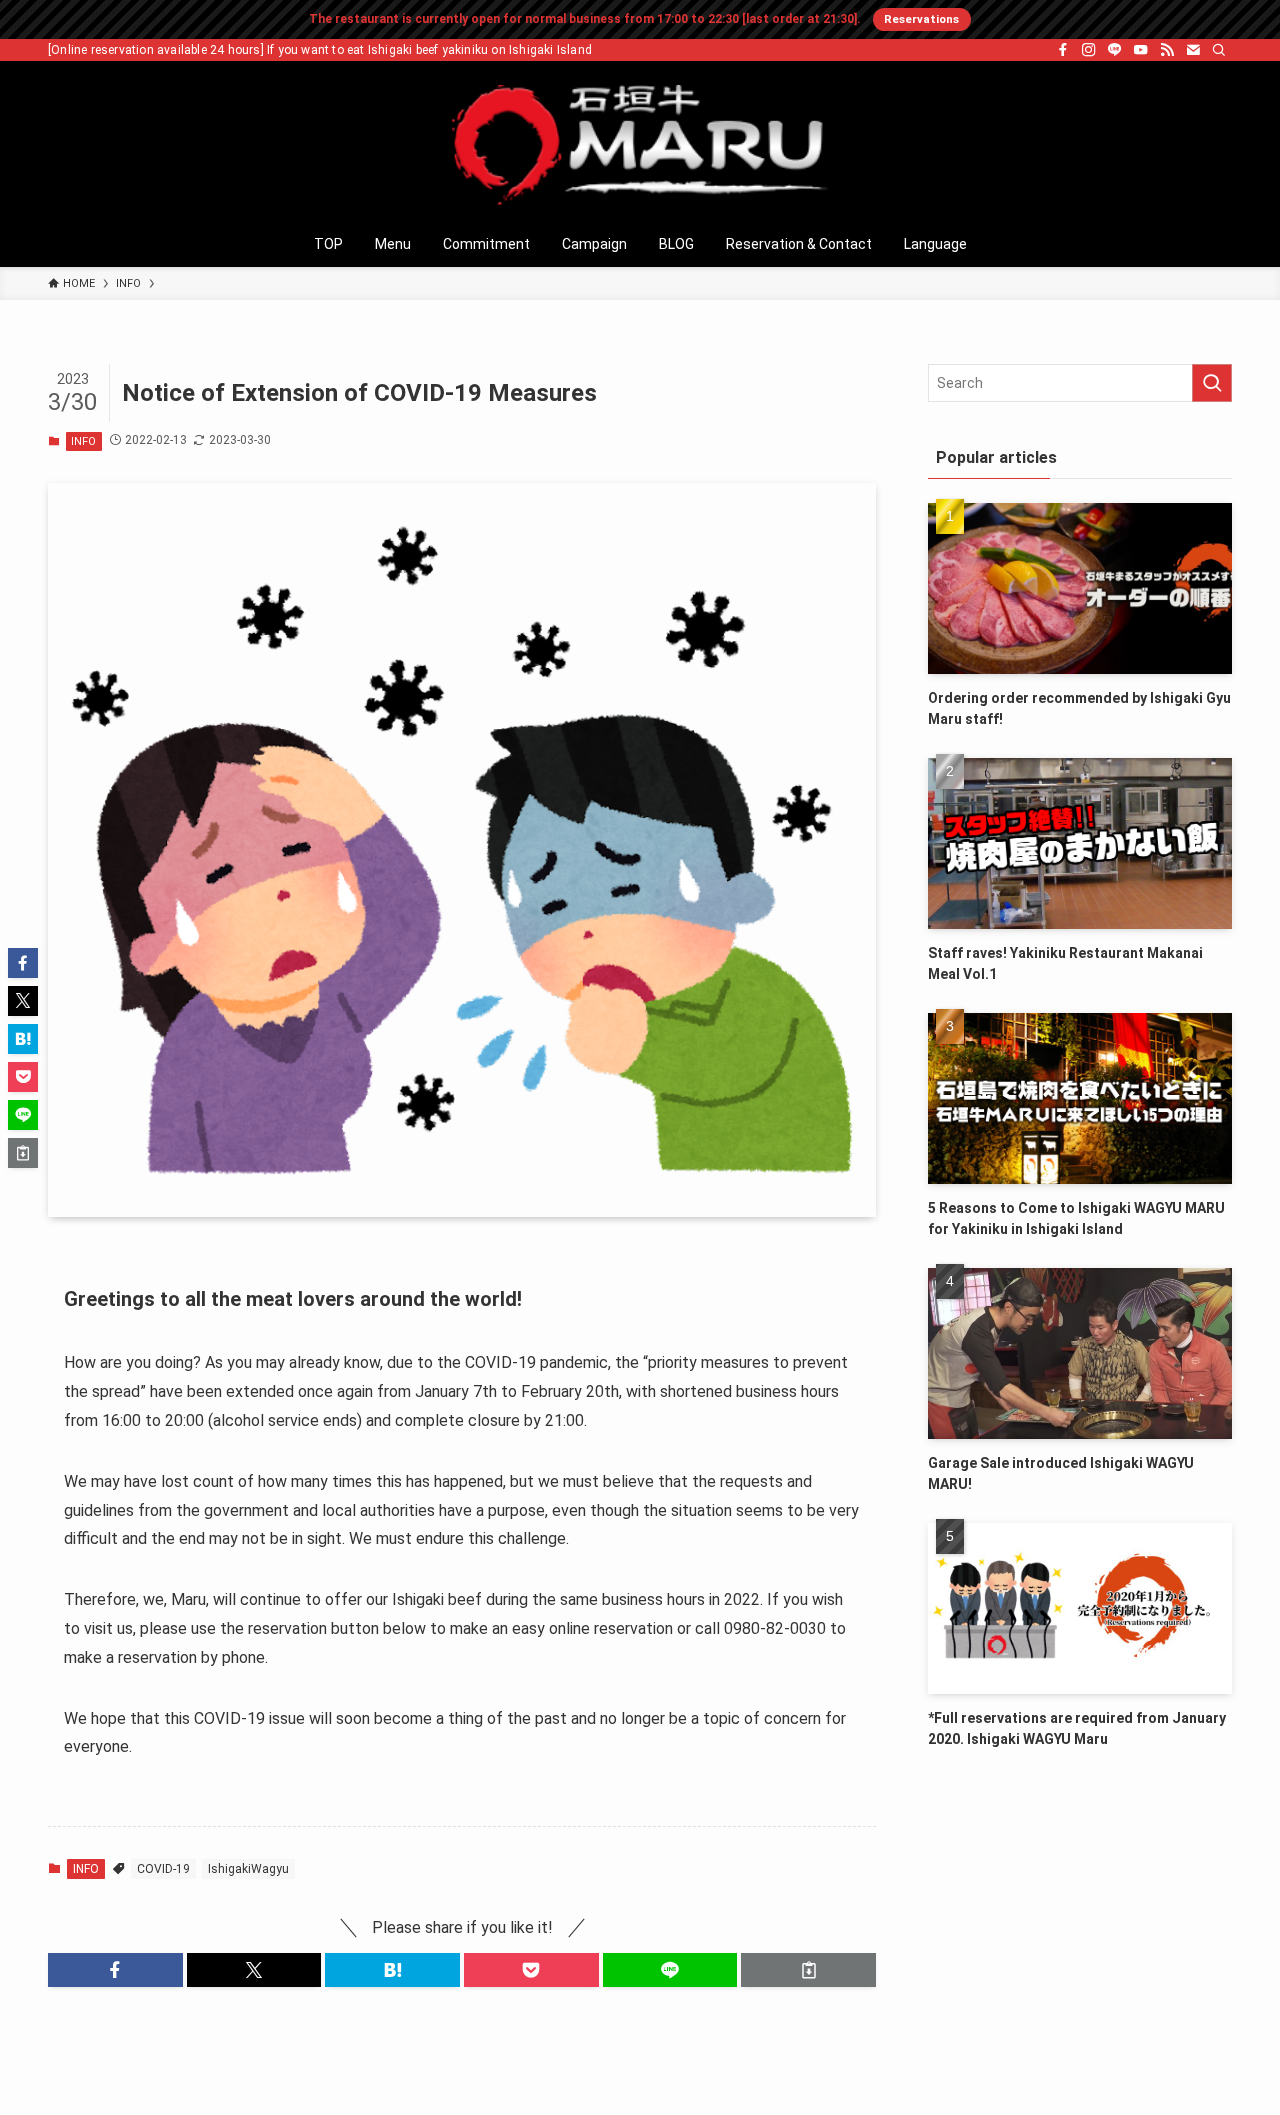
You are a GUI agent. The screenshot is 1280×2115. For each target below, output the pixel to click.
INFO (83, 441)
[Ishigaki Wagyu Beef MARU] (640, 145)
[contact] (1193, 50)
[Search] (1219, 50)
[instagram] (1089, 50)
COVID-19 (163, 1869)
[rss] (1167, 50)
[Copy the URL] (808, 1970)
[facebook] (1063, 50)
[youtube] (1141, 50)
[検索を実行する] (1212, 383)
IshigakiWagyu (248, 1869)
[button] (115, 1970)
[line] (1115, 50)
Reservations (921, 19)
